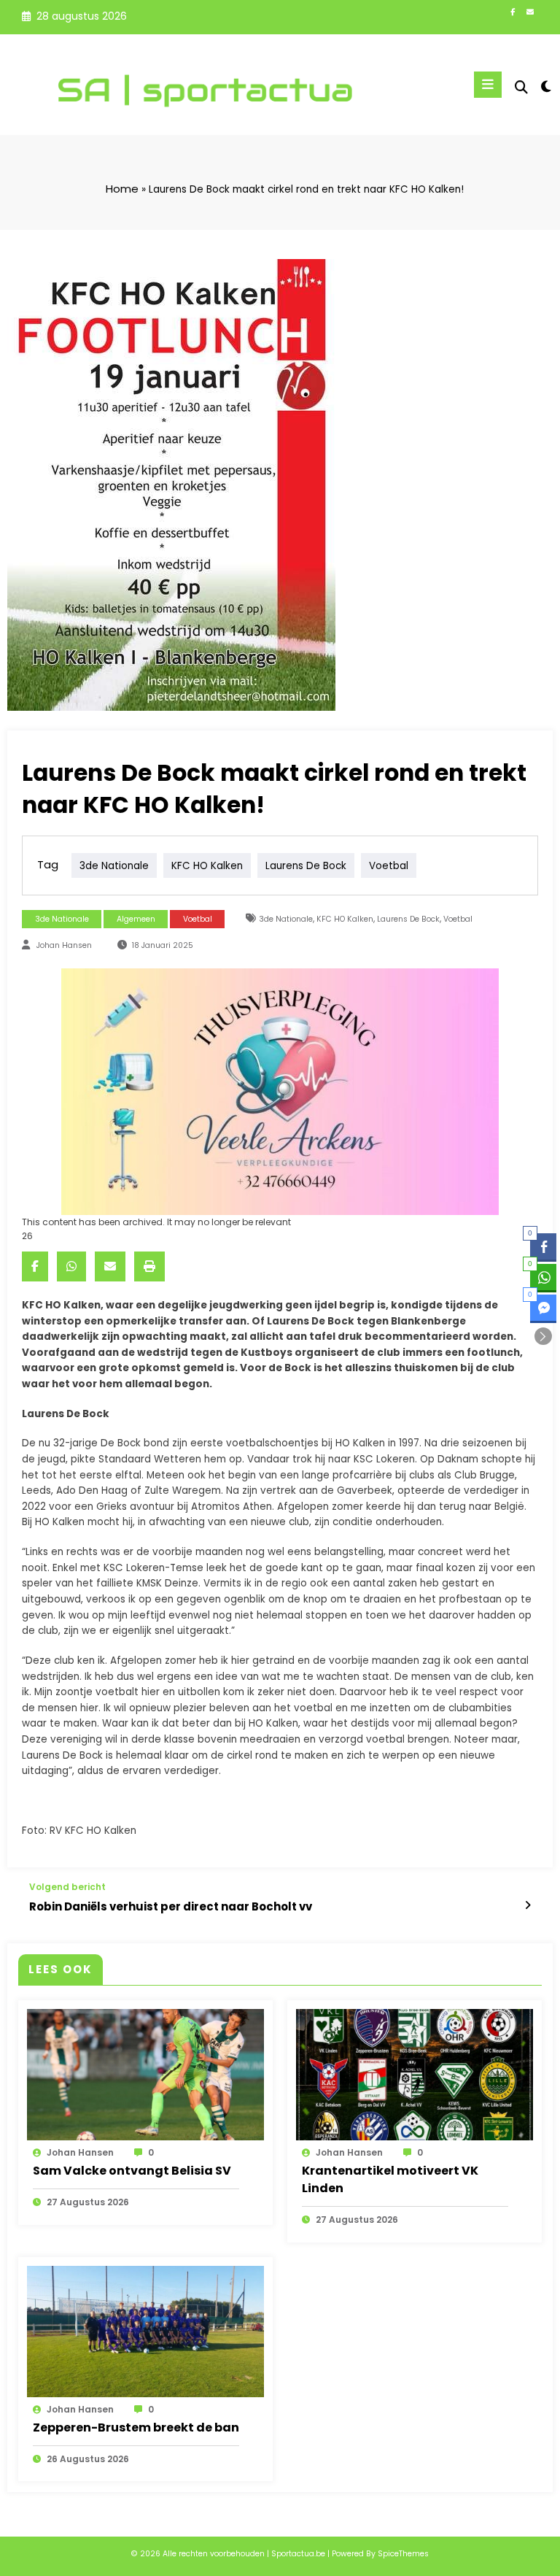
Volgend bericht (67, 1887)
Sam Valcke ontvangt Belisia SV (132, 2171)
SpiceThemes (403, 2554)
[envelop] (110, 1266)
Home (122, 189)
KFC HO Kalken (207, 865)
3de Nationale (114, 865)
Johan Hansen (64, 945)
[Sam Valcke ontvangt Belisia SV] (145, 2074)
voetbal (389, 865)
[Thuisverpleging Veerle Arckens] (280, 1091)
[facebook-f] (513, 12)
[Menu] (488, 85)
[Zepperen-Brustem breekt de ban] (145, 2330)
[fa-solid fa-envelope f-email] (530, 12)
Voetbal (198, 919)
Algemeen (136, 919)
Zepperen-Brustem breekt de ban (136, 2427)
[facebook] (35, 1266)
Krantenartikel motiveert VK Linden (390, 2179)
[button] (543, 1336)
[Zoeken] (521, 87)
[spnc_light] (545, 86)
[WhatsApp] (71, 1266)
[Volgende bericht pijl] (528, 1905)
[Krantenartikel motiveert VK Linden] (415, 2074)
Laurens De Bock (306, 865)
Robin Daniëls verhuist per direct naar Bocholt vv (171, 1906)
